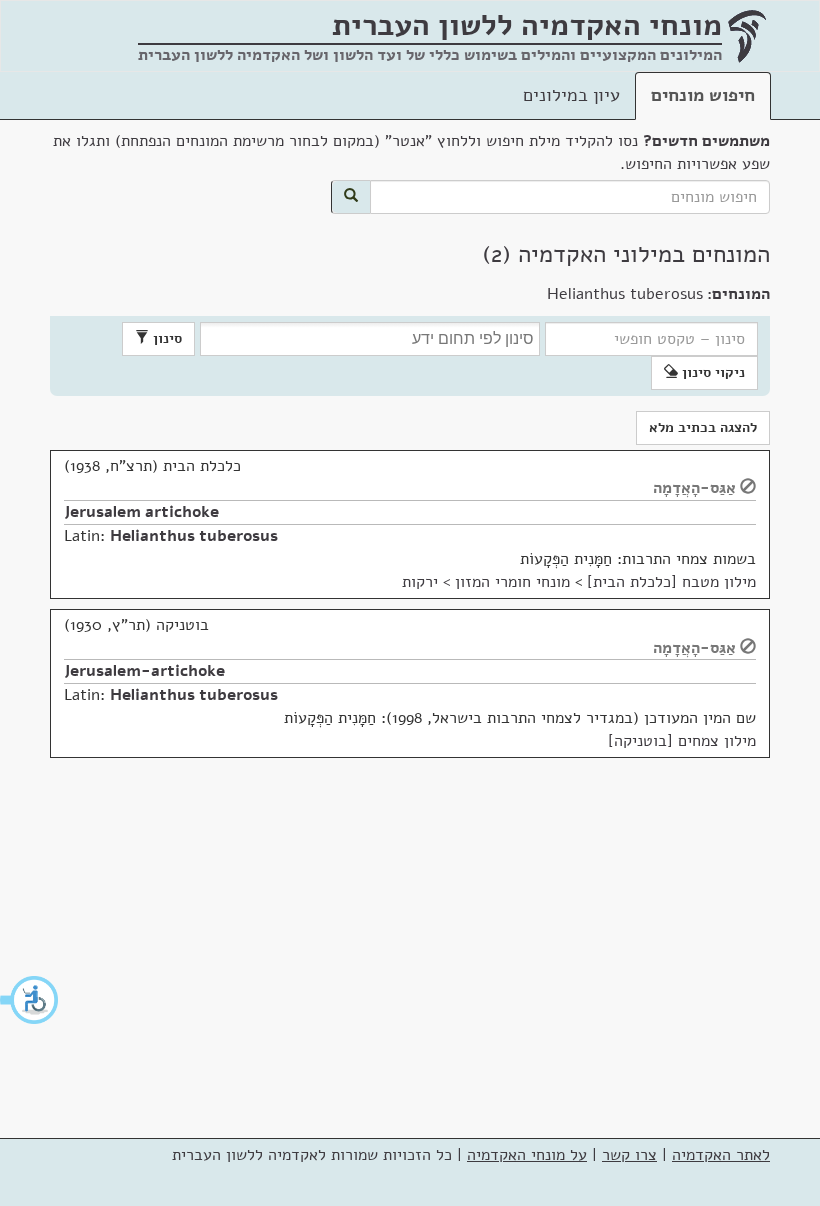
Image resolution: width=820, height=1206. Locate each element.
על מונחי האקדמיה (527, 1155)
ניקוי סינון (711, 372)
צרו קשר (629, 1155)
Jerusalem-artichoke (144, 671)
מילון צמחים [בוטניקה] (682, 741)
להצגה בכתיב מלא (703, 427)
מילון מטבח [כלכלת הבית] (671, 582)
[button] (30, 1000)
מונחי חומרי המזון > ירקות (486, 582)
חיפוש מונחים (703, 95)
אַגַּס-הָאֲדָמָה (694, 488)
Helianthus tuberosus (194, 536)
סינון (165, 338)
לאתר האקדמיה (721, 1155)
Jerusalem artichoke (141, 512)
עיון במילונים (571, 95)
